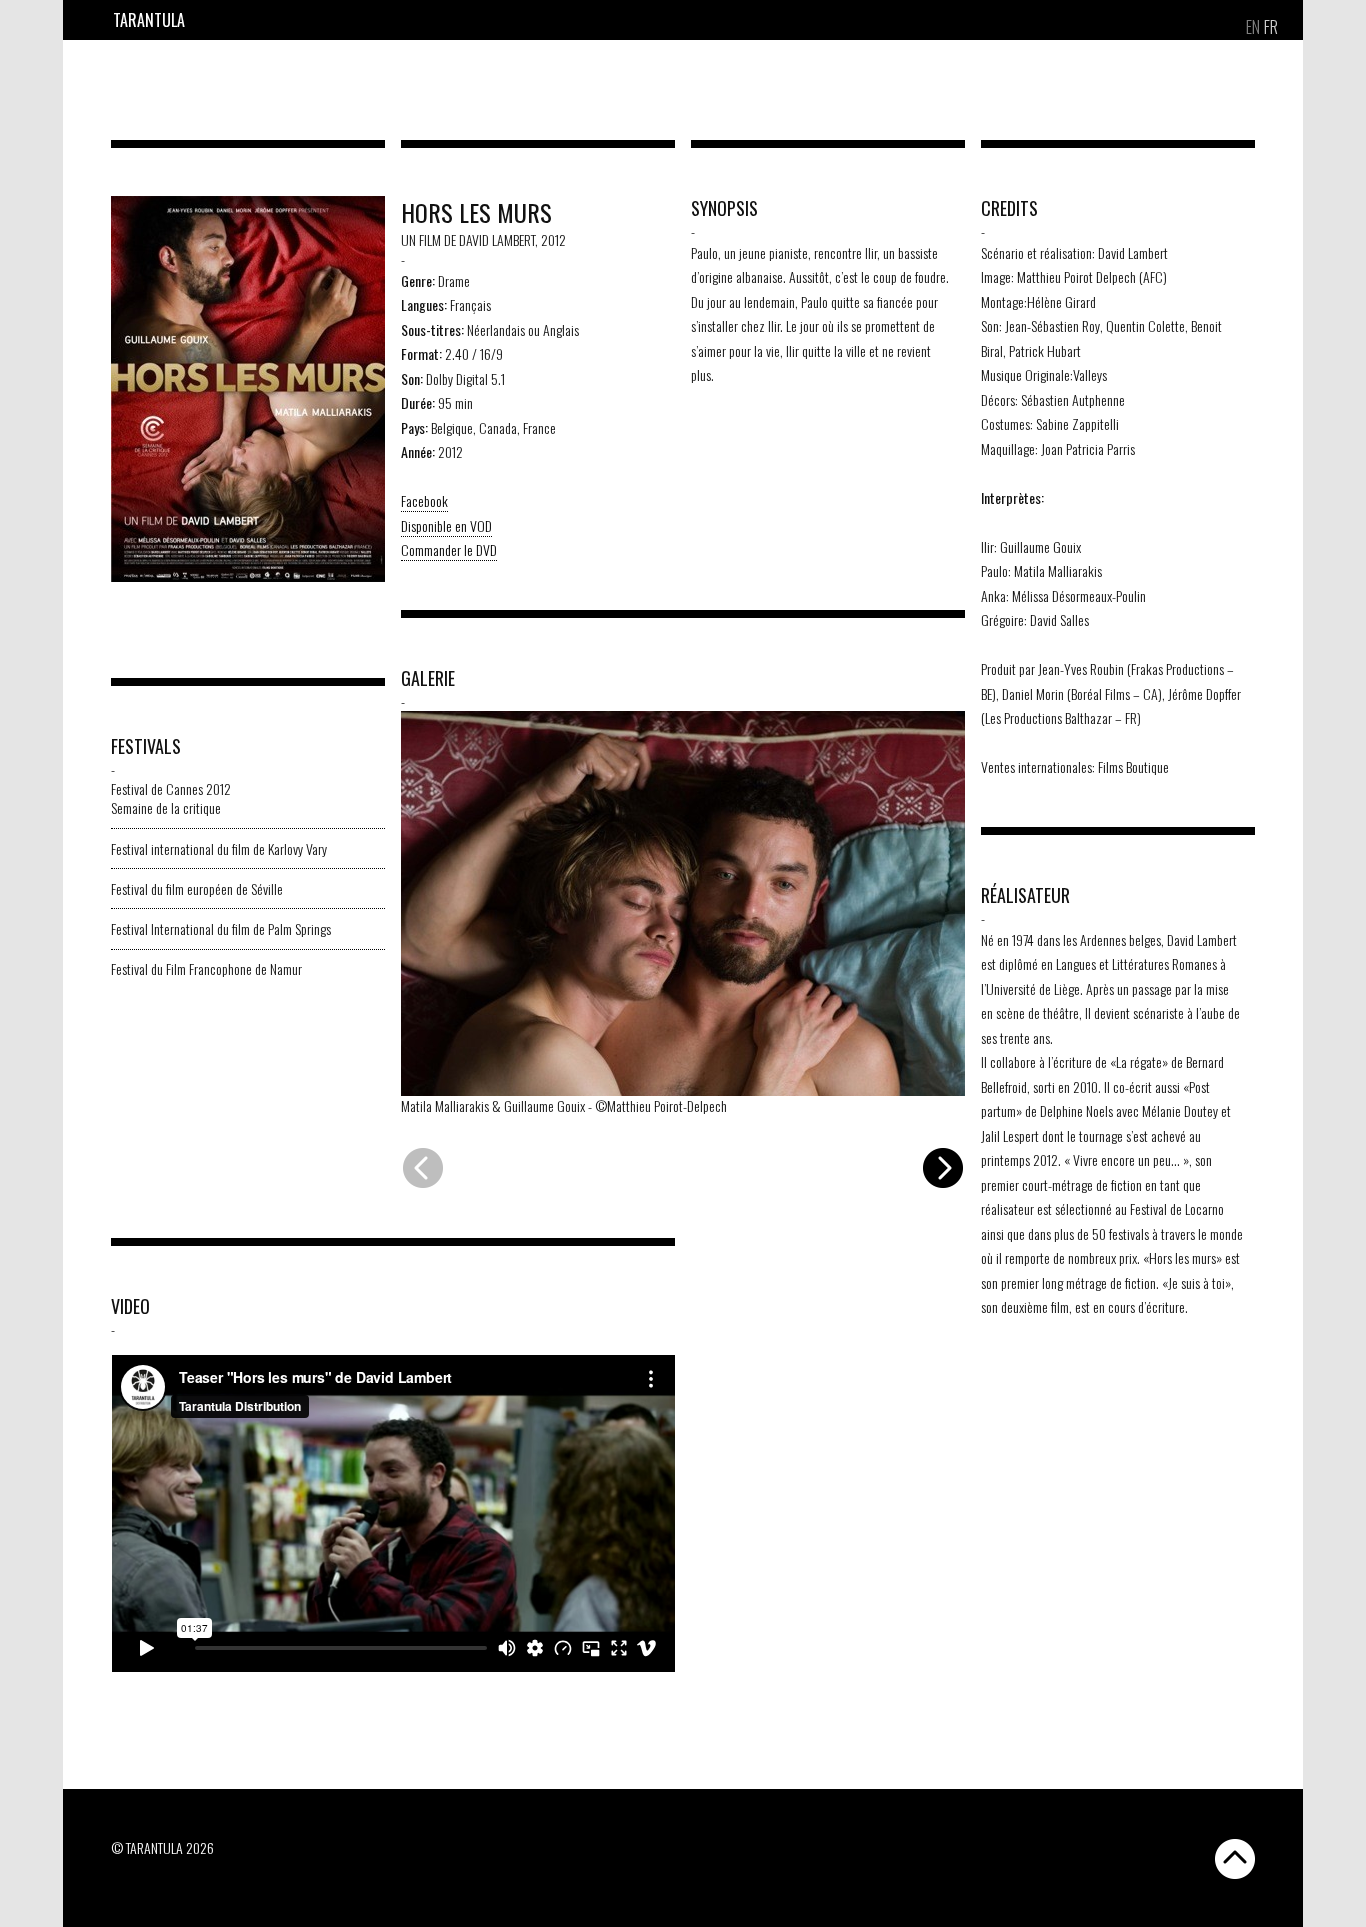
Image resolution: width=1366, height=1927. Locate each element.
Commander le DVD (449, 549)
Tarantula (149, 20)
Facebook (424, 500)
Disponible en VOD (446, 525)
